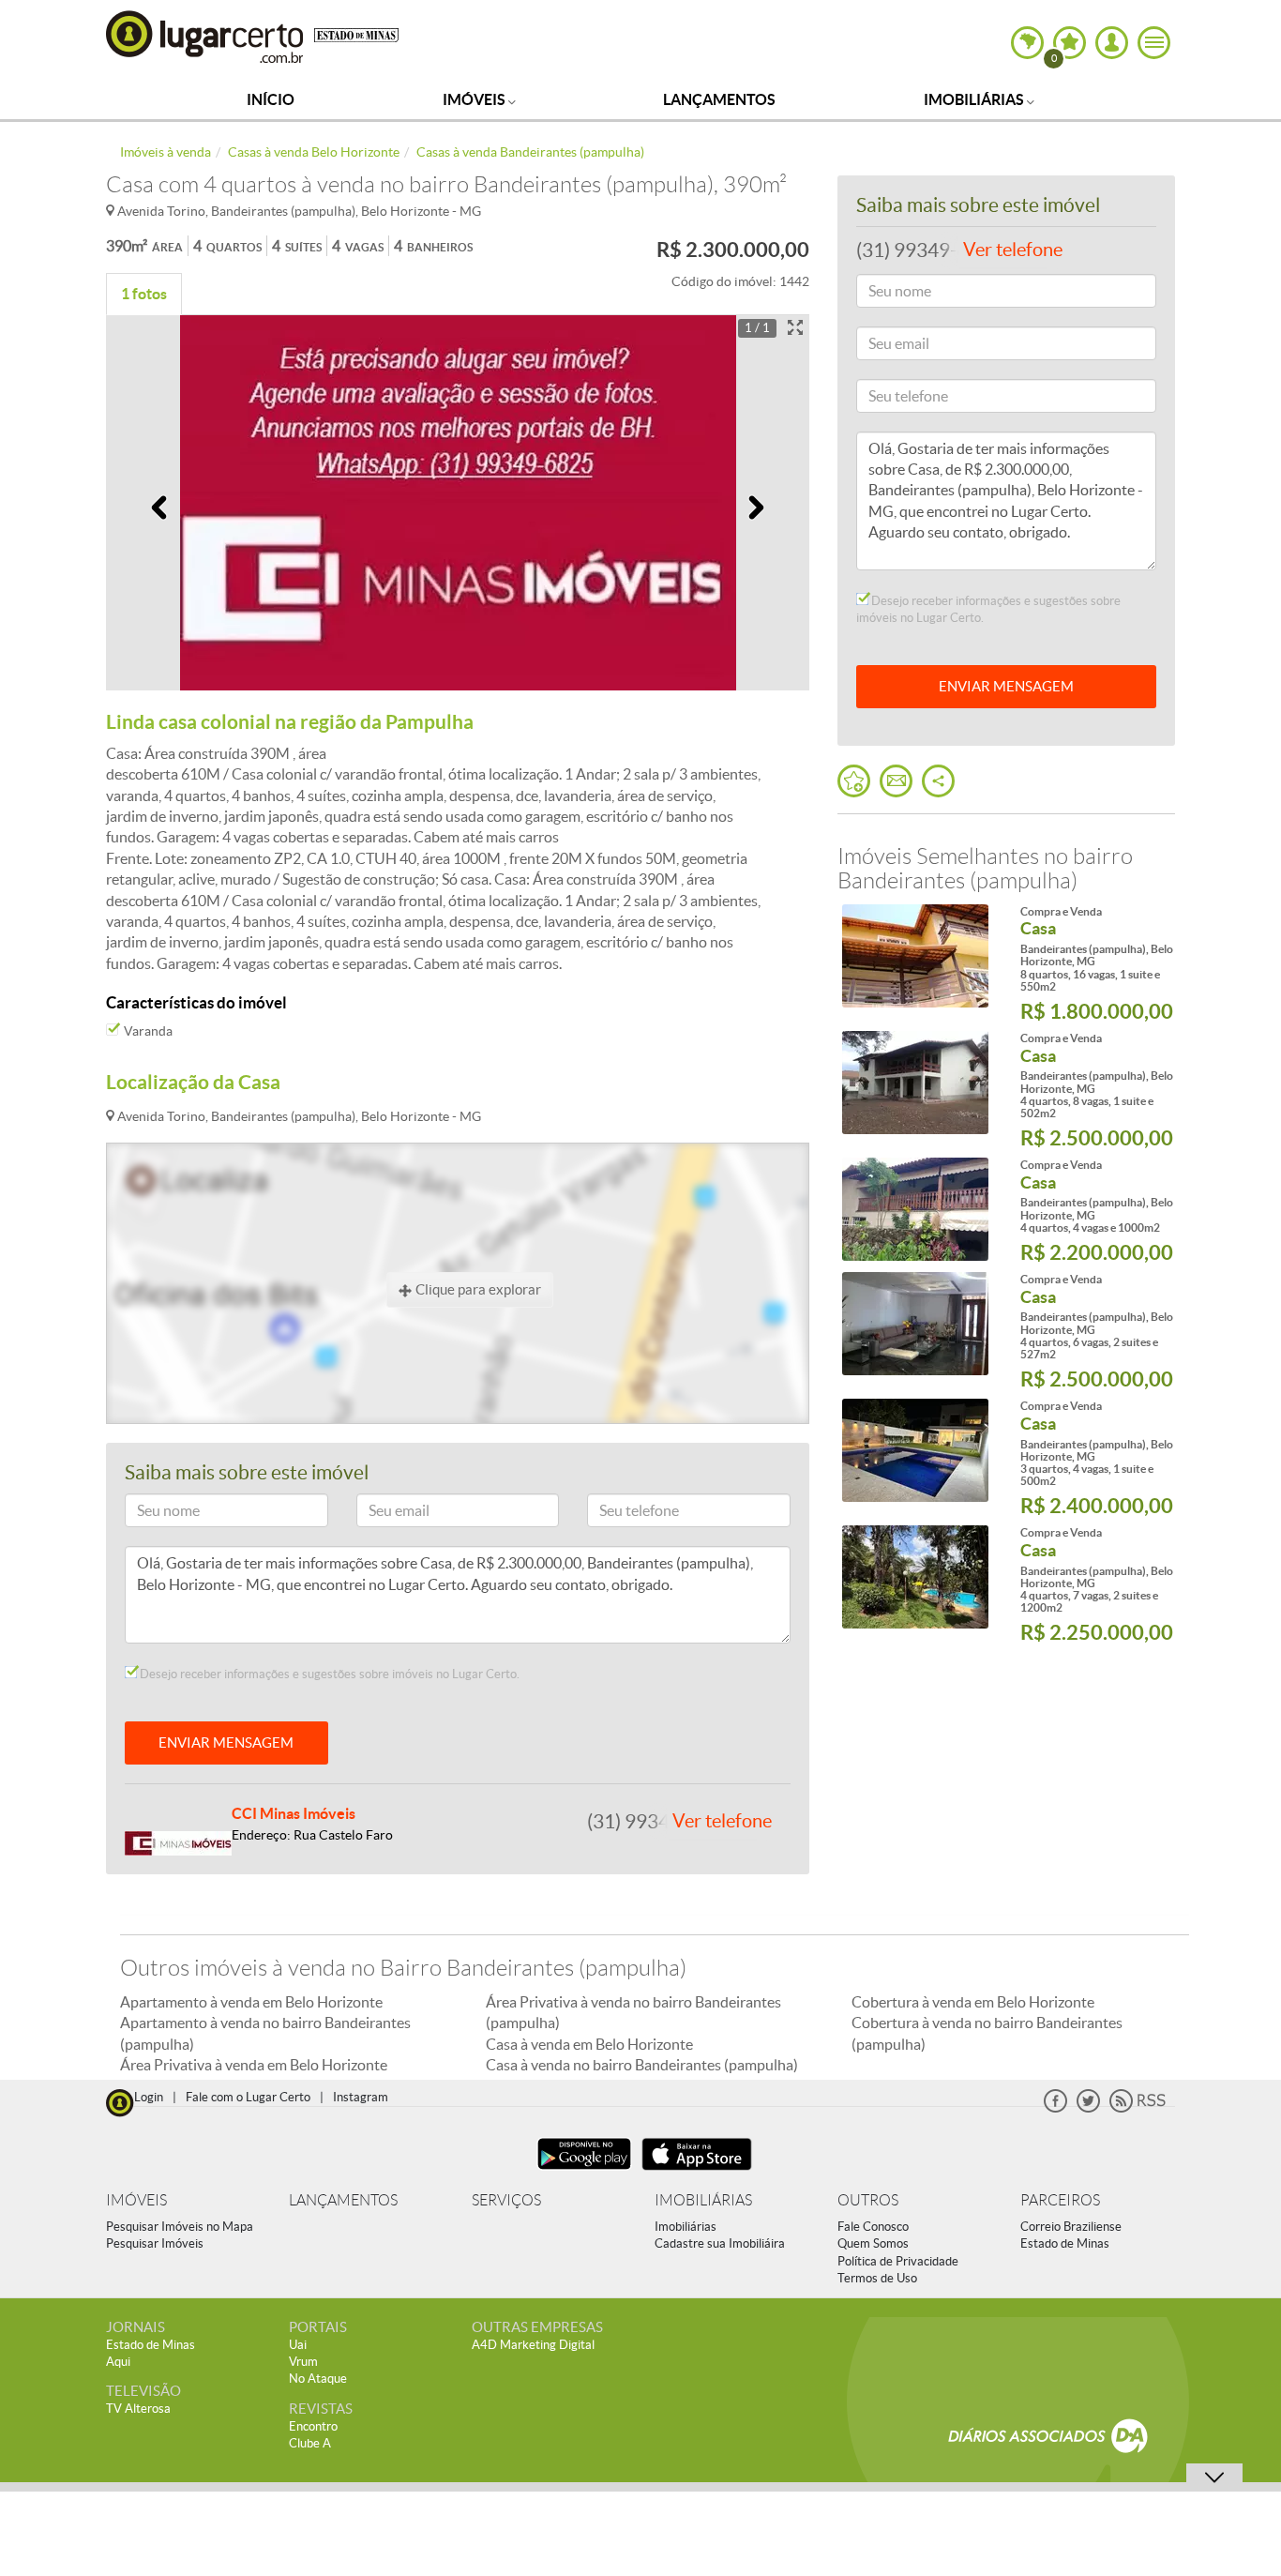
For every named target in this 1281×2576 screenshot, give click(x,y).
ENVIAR (1006, 686)
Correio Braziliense (1071, 2227)
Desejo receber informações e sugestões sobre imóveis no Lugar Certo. (328, 1674)
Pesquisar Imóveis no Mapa (180, 2227)
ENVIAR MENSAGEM (226, 1743)
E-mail (383, 1514)
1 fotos (144, 294)
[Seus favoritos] (854, 781)
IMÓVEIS (136, 2200)
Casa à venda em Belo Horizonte (589, 2044)
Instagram (361, 2097)
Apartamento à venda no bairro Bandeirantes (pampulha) (265, 2033)
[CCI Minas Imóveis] (178, 1841)
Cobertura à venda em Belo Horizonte (973, 2002)
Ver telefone (722, 1821)
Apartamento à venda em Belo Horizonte (251, 2002)
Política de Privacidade (898, 2261)
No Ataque (318, 2379)
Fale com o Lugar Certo (248, 2097)
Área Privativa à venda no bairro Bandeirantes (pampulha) (633, 2012)
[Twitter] (1088, 2108)
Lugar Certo (205, 36)
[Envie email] (896, 781)
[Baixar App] (584, 2172)
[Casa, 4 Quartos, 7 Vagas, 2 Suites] (915, 1577)
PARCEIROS (1060, 2200)
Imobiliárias (975, 99)
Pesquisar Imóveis (155, 2243)
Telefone (619, 1514)
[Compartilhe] (938, 781)
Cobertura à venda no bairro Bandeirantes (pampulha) (987, 2033)
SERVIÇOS (506, 2200)
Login (149, 2097)
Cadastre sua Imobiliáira (720, 2243)
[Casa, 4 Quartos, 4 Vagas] (915, 1209)
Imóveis (475, 99)
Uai (298, 2345)
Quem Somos (873, 2243)
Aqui (118, 2362)
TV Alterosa (138, 2409)
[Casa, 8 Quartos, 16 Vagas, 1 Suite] (915, 956)
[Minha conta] (1112, 43)
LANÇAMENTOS (343, 2200)
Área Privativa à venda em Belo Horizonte (254, 2065)
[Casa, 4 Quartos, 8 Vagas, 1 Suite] (915, 1083)
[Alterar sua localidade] (1027, 43)
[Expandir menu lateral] (1154, 43)
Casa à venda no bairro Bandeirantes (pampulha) (642, 2065)
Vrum (303, 2362)
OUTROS (868, 2200)
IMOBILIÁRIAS (703, 2200)
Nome (151, 1514)
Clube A (310, 2443)
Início (271, 99)
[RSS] (1138, 2108)
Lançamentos (719, 99)
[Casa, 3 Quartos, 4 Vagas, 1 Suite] (915, 1450)
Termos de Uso (877, 2278)
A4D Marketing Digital (533, 2345)
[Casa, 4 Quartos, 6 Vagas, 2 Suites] (915, 1324)
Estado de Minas (1065, 2243)
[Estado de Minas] (356, 34)
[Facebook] (1055, 2108)
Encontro (313, 2426)
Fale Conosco (873, 2227)
